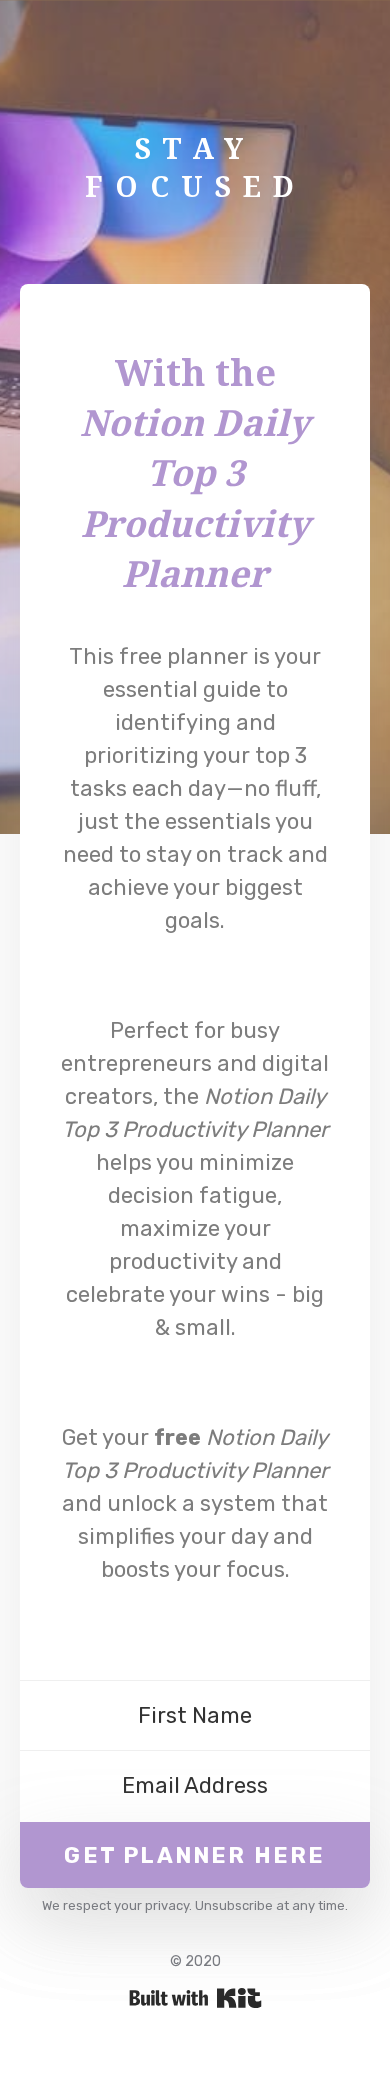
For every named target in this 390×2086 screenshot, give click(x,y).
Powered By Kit (195, 1998)
